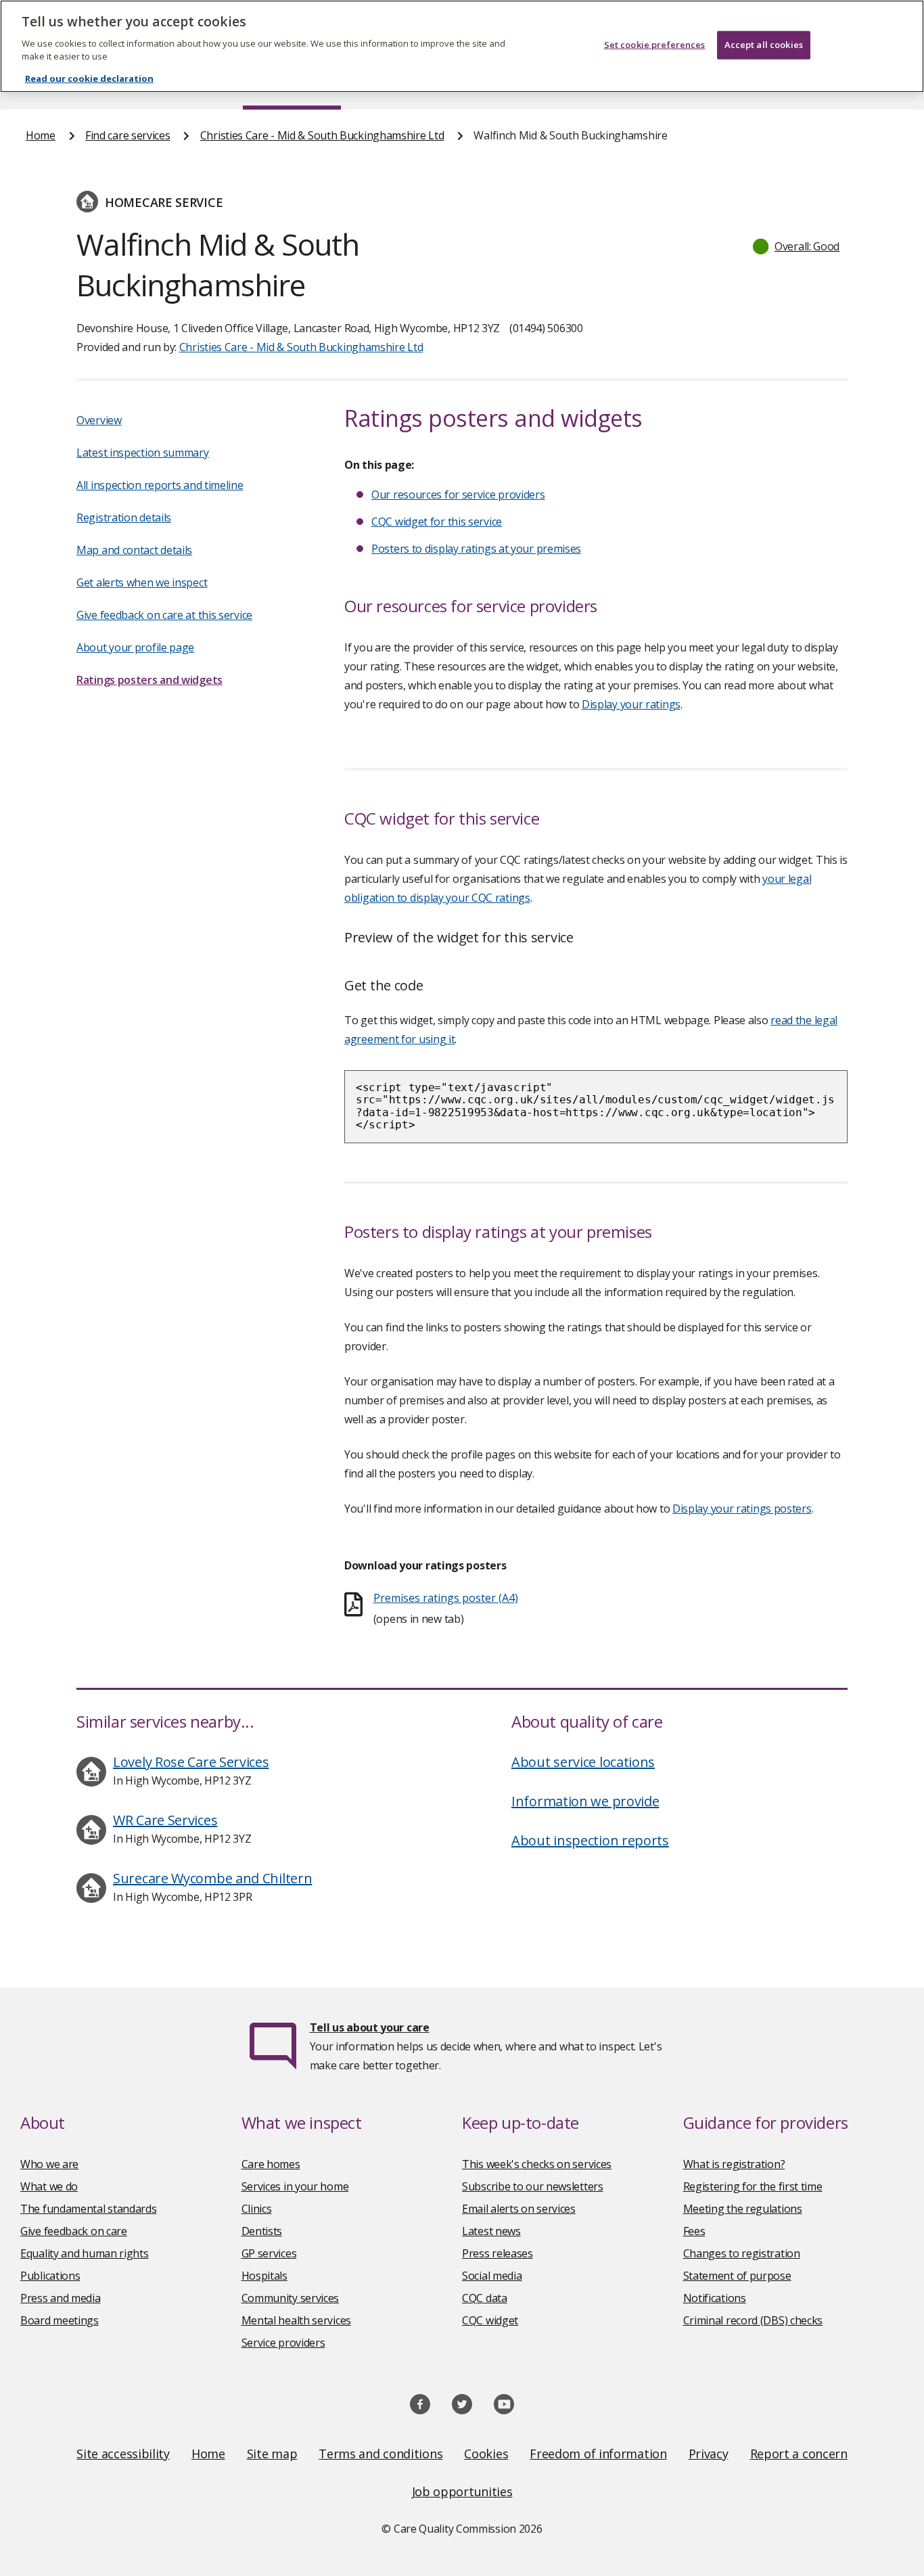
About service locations (583, 1762)
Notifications (715, 2298)
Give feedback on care (74, 2231)
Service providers (283, 2343)
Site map (272, 2454)
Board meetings (60, 2320)
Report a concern (799, 2454)
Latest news (491, 2231)
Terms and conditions (380, 2454)
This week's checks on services (537, 2164)
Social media (492, 2276)
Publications (50, 2276)
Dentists (262, 2231)
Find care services (128, 135)
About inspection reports (590, 1840)
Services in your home (295, 2186)
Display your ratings (631, 704)
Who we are (49, 2164)
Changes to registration (742, 2253)
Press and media (61, 2298)
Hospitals (264, 2276)
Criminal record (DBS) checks (753, 2320)
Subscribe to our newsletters (533, 2186)
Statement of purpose (737, 2276)
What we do (49, 2186)
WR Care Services (165, 1820)
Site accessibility (123, 2454)
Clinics (257, 2209)
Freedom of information (598, 2454)
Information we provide (585, 1801)
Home (41, 135)
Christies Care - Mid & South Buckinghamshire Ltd (322, 135)
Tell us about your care (370, 2027)
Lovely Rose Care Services (191, 1762)
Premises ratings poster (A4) (446, 1598)
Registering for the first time (753, 2186)
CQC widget (490, 2320)
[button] (797, 246)
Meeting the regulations (743, 2209)
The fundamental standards (89, 2209)
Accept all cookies (764, 45)
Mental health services (296, 2320)
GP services (269, 2253)
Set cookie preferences (655, 45)
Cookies (486, 2454)
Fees (694, 2231)
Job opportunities (462, 2491)
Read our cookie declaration (89, 78)
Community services (291, 2298)
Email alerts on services (519, 2209)
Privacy (709, 2454)
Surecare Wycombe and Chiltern (212, 1878)
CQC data (485, 2298)
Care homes (271, 2164)
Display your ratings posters (742, 1509)
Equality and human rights (85, 2253)
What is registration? (734, 2164)
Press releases (498, 2253)
